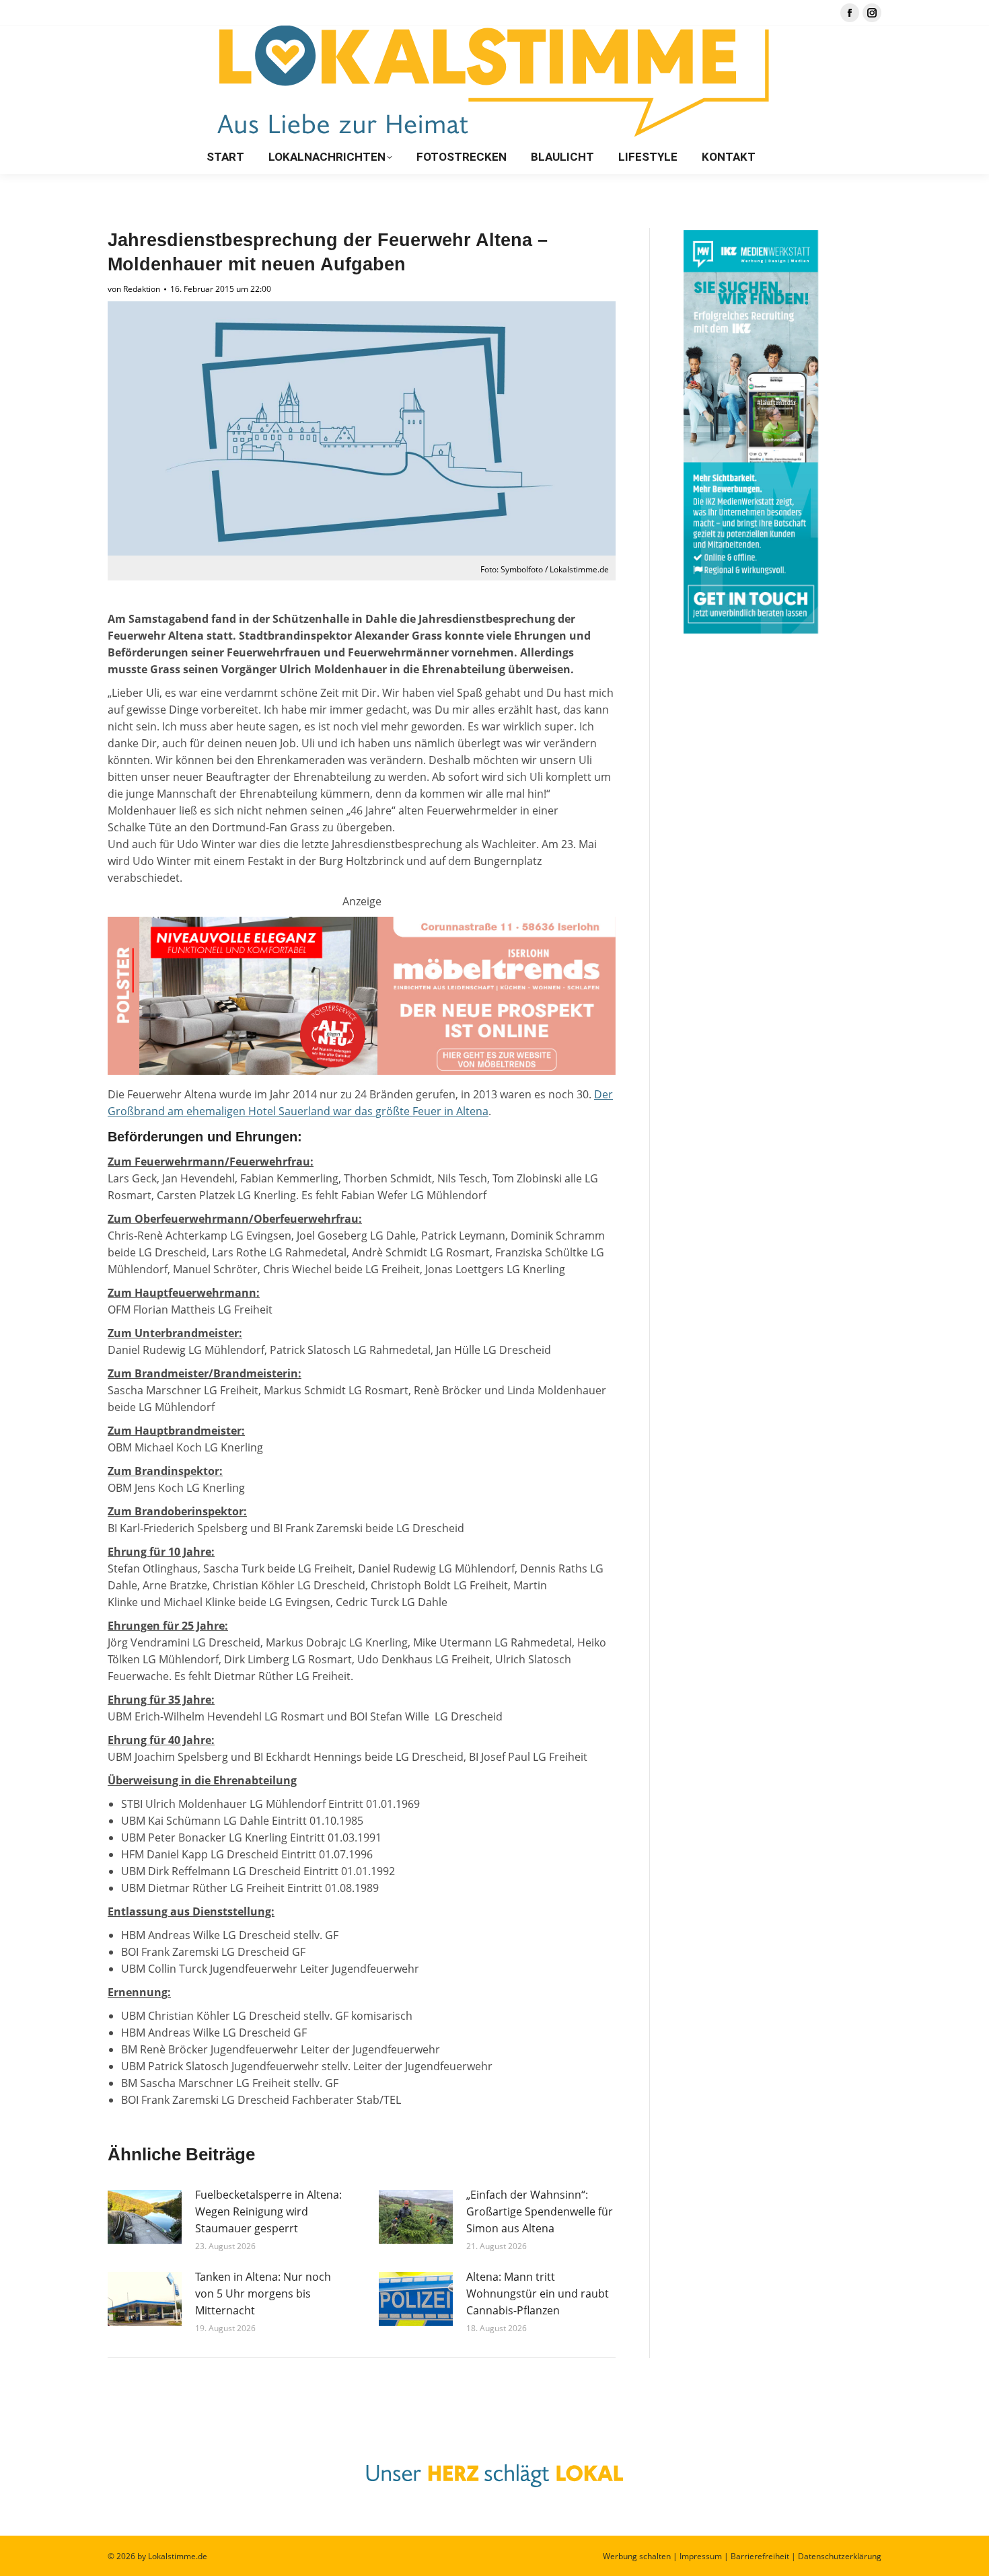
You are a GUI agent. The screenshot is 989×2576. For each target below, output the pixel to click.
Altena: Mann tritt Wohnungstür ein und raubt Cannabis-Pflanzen (538, 2294)
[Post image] (145, 2217)
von (134, 289)
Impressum (701, 2556)
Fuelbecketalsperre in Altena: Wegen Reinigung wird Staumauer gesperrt (268, 2211)
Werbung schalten (637, 2556)
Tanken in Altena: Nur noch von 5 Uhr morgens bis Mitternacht (263, 2294)
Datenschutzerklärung (840, 2556)
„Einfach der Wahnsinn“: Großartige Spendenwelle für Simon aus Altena (540, 2211)
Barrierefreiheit (760, 2556)
